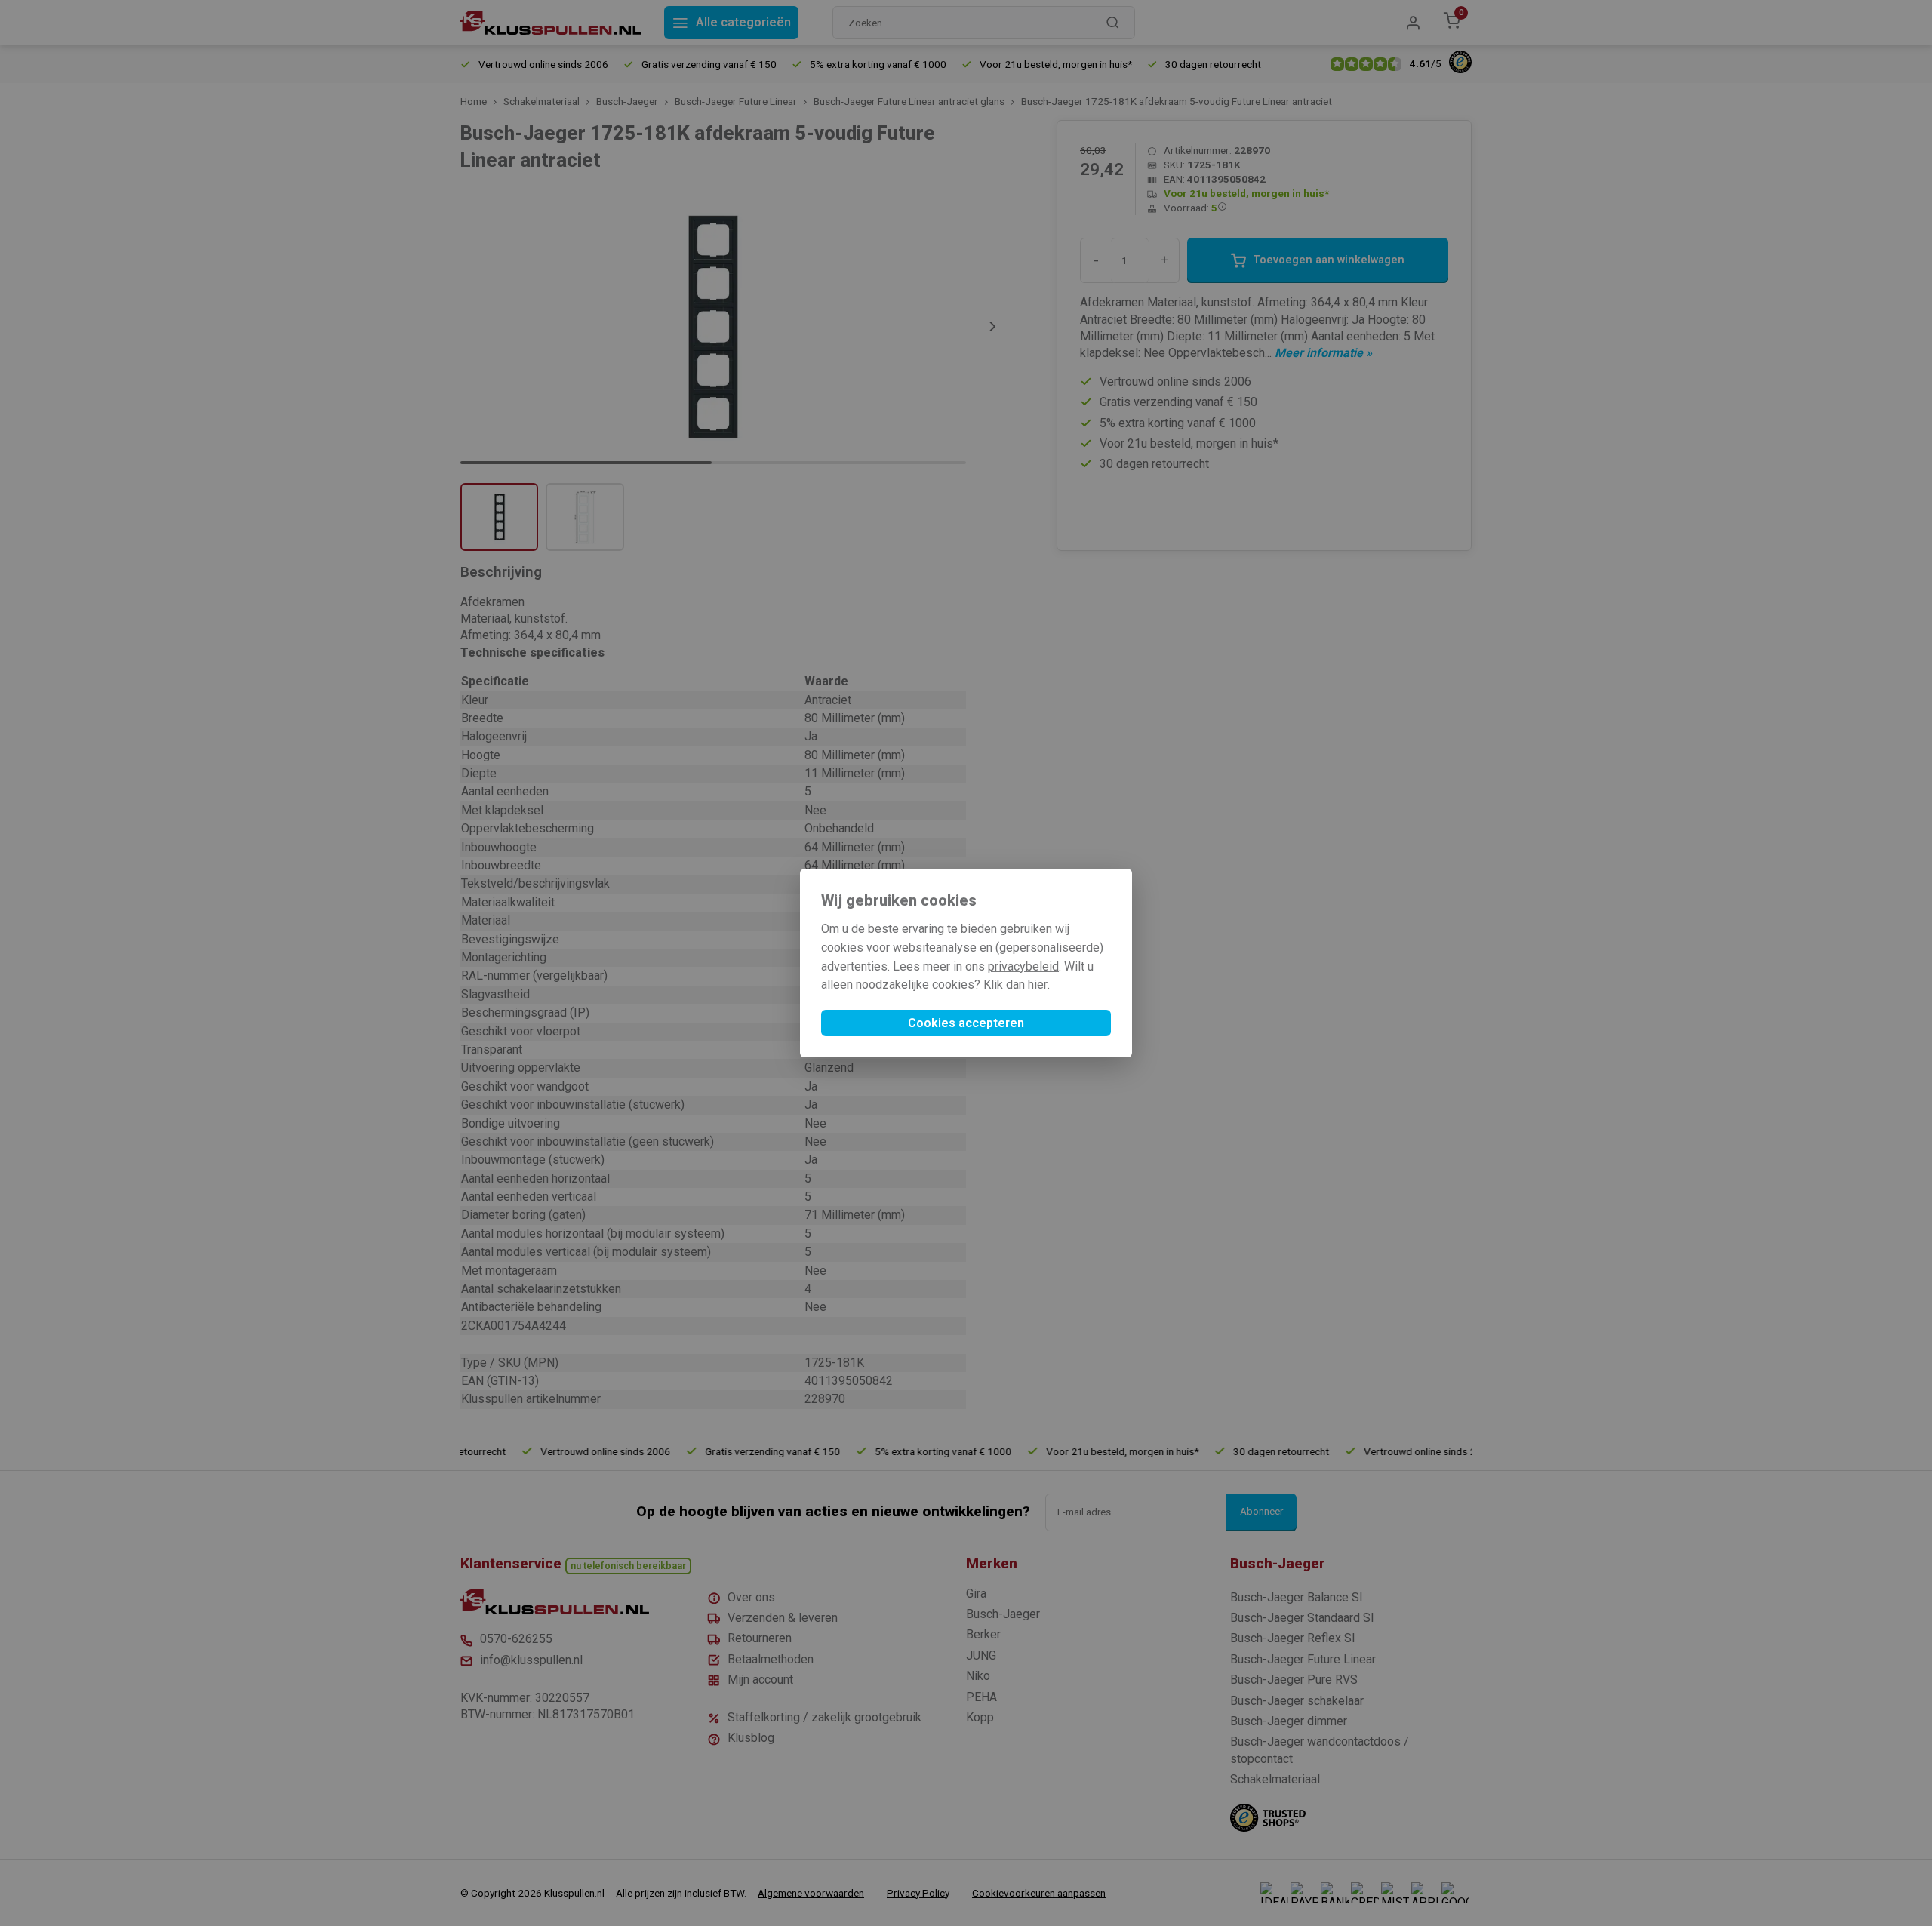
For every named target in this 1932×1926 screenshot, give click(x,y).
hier (1038, 985)
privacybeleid (1023, 966)
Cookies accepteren (966, 1023)
